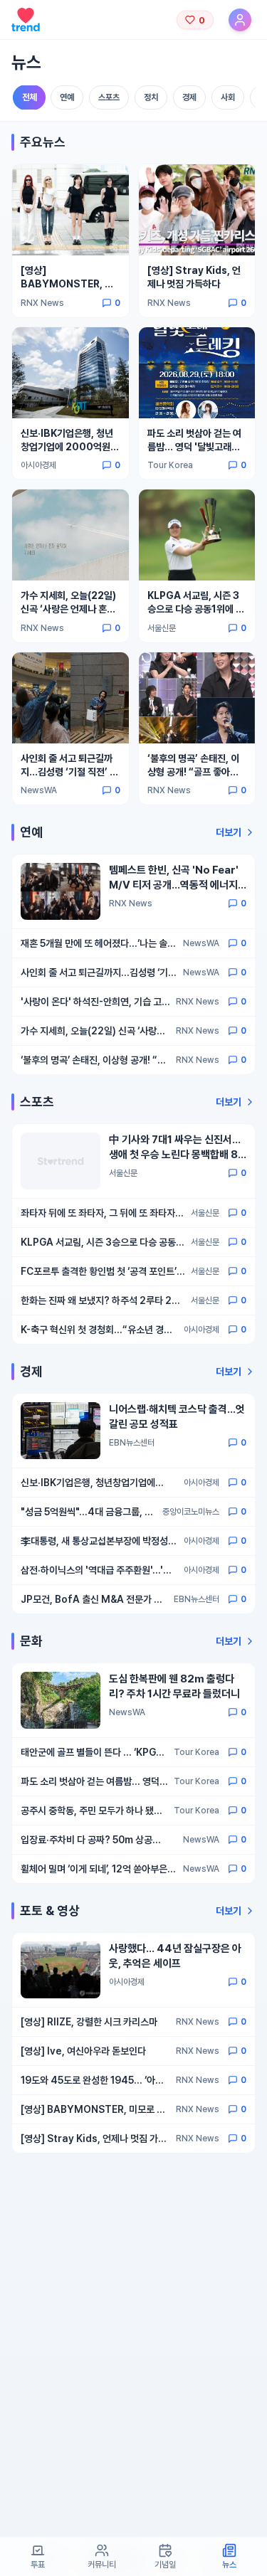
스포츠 (109, 97)
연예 (67, 97)
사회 (228, 97)
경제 (189, 97)
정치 (151, 97)
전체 (30, 98)
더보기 (229, 832)
